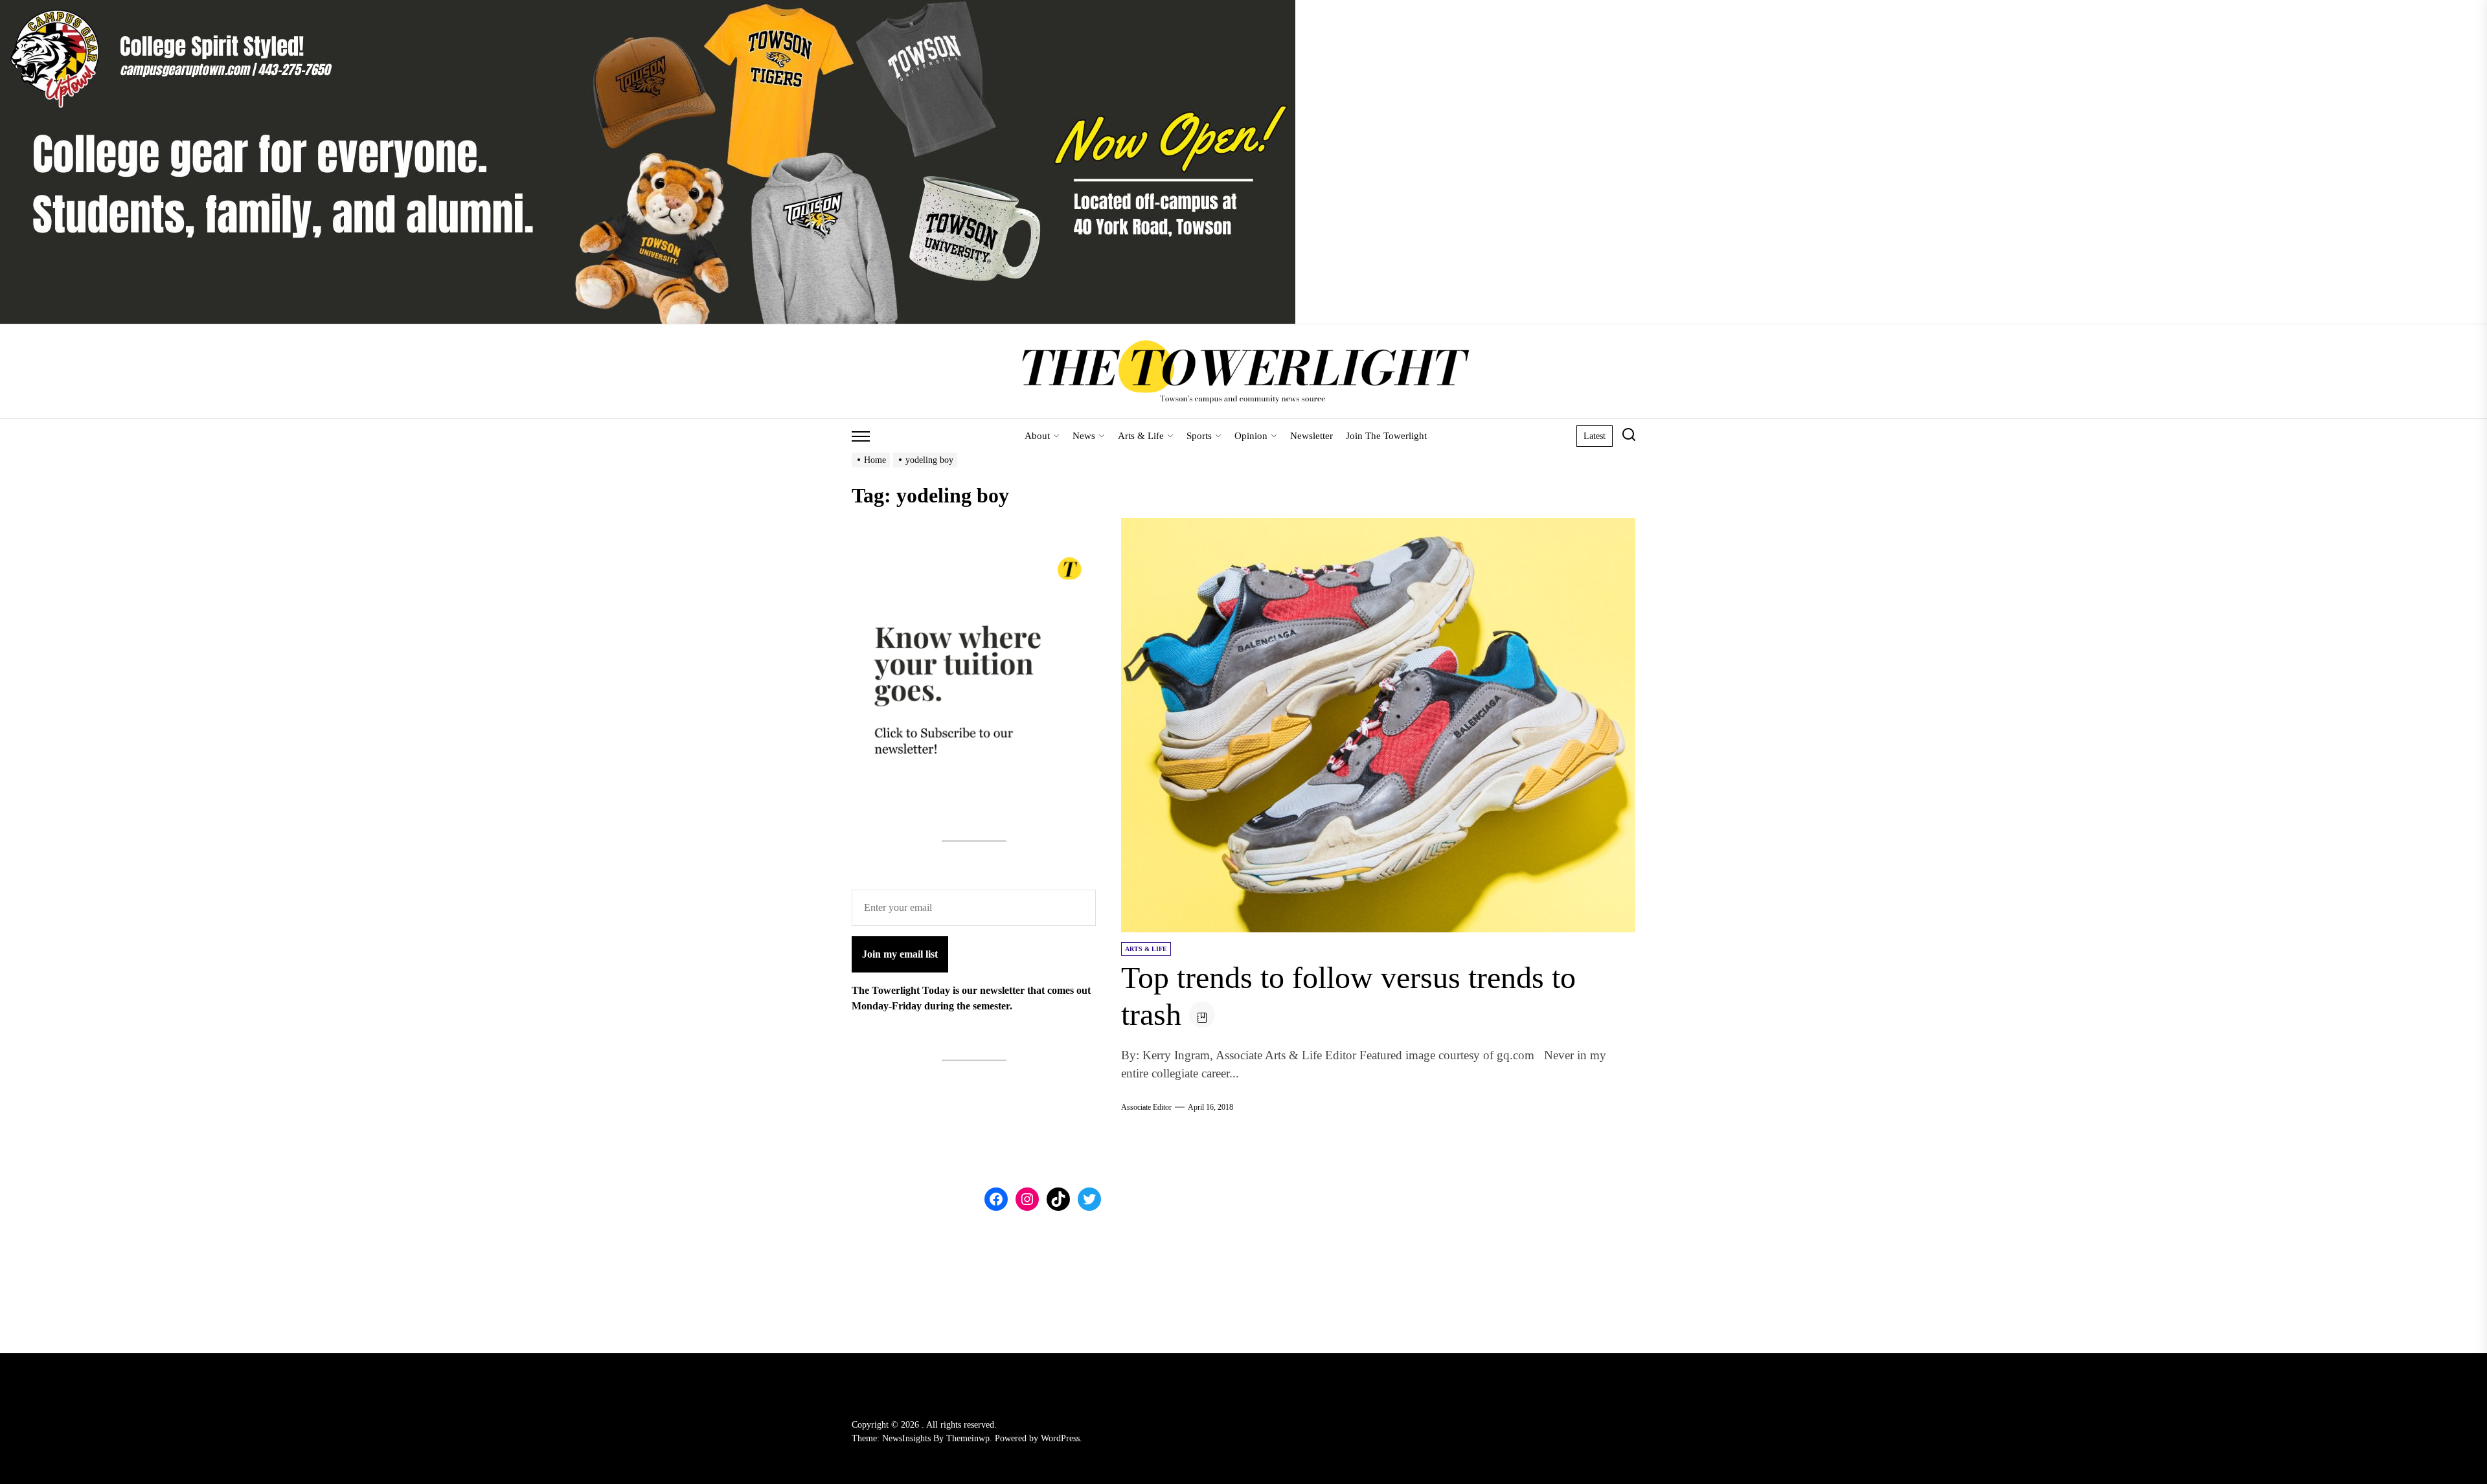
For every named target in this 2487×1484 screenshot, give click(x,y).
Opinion (1251, 436)
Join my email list (900, 954)
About (1037, 436)
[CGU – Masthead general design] (648, 7)
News (1084, 436)
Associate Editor (1146, 1107)
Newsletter (1312, 436)
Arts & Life (1141, 436)
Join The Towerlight (1386, 436)
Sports (1199, 436)
